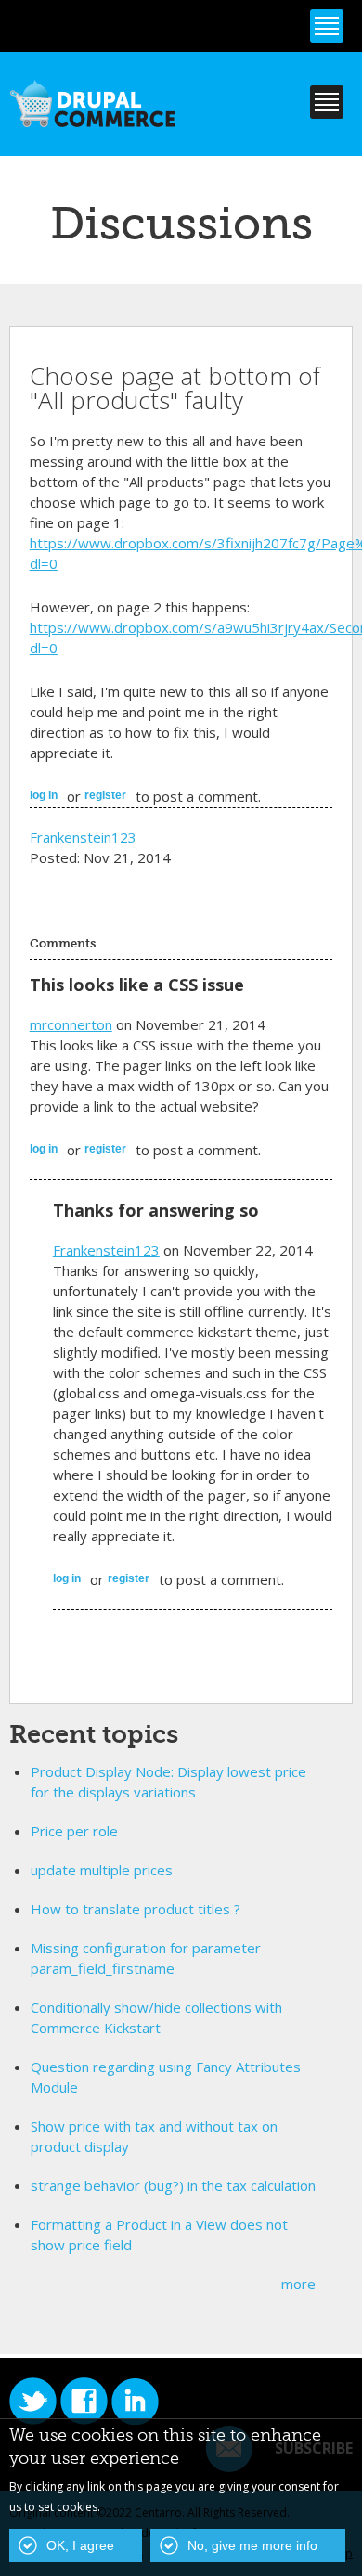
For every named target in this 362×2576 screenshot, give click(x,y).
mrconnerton (71, 1024)
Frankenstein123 (83, 837)
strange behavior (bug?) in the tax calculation (173, 2185)
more (298, 2284)
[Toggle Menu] (327, 26)
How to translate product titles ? (136, 1909)
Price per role (74, 1831)
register (105, 795)
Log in (44, 795)
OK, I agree (80, 2545)
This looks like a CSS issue (137, 985)
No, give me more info (252, 2545)
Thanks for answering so (156, 1210)
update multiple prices (102, 1870)
